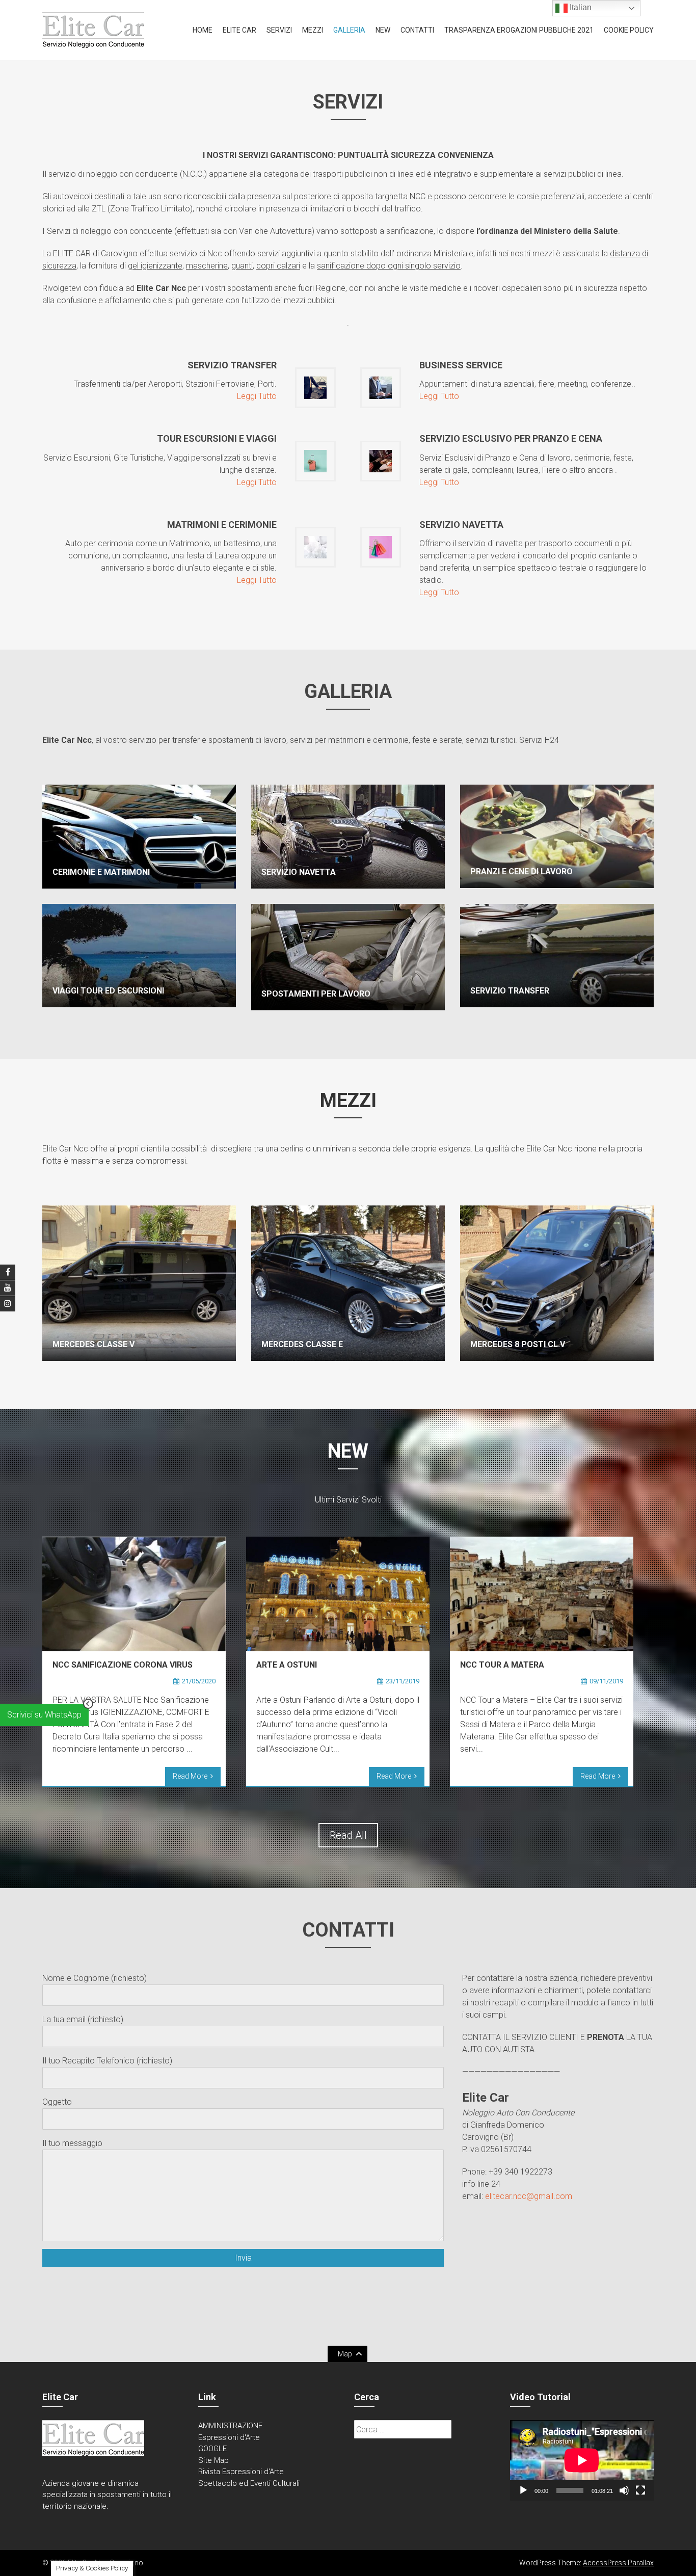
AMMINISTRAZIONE (230, 2426)
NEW (383, 30)
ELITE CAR (239, 30)
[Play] (523, 2490)
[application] (582, 2460)
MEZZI (313, 30)
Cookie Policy (629, 30)
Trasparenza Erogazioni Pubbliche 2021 (519, 30)
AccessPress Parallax (618, 2563)
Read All (348, 1835)
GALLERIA (349, 30)
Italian (580, 7)
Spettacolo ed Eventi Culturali (249, 2483)
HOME (203, 30)
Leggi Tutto (257, 396)
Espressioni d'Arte (229, 2437)
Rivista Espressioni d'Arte (241, 2472)
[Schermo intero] (640, 2490)
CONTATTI (417, 30)
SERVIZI (279, 30)
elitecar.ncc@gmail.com (529, 2196)
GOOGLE (212, 2449)
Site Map (213, 2460)
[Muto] (624, 2490)
